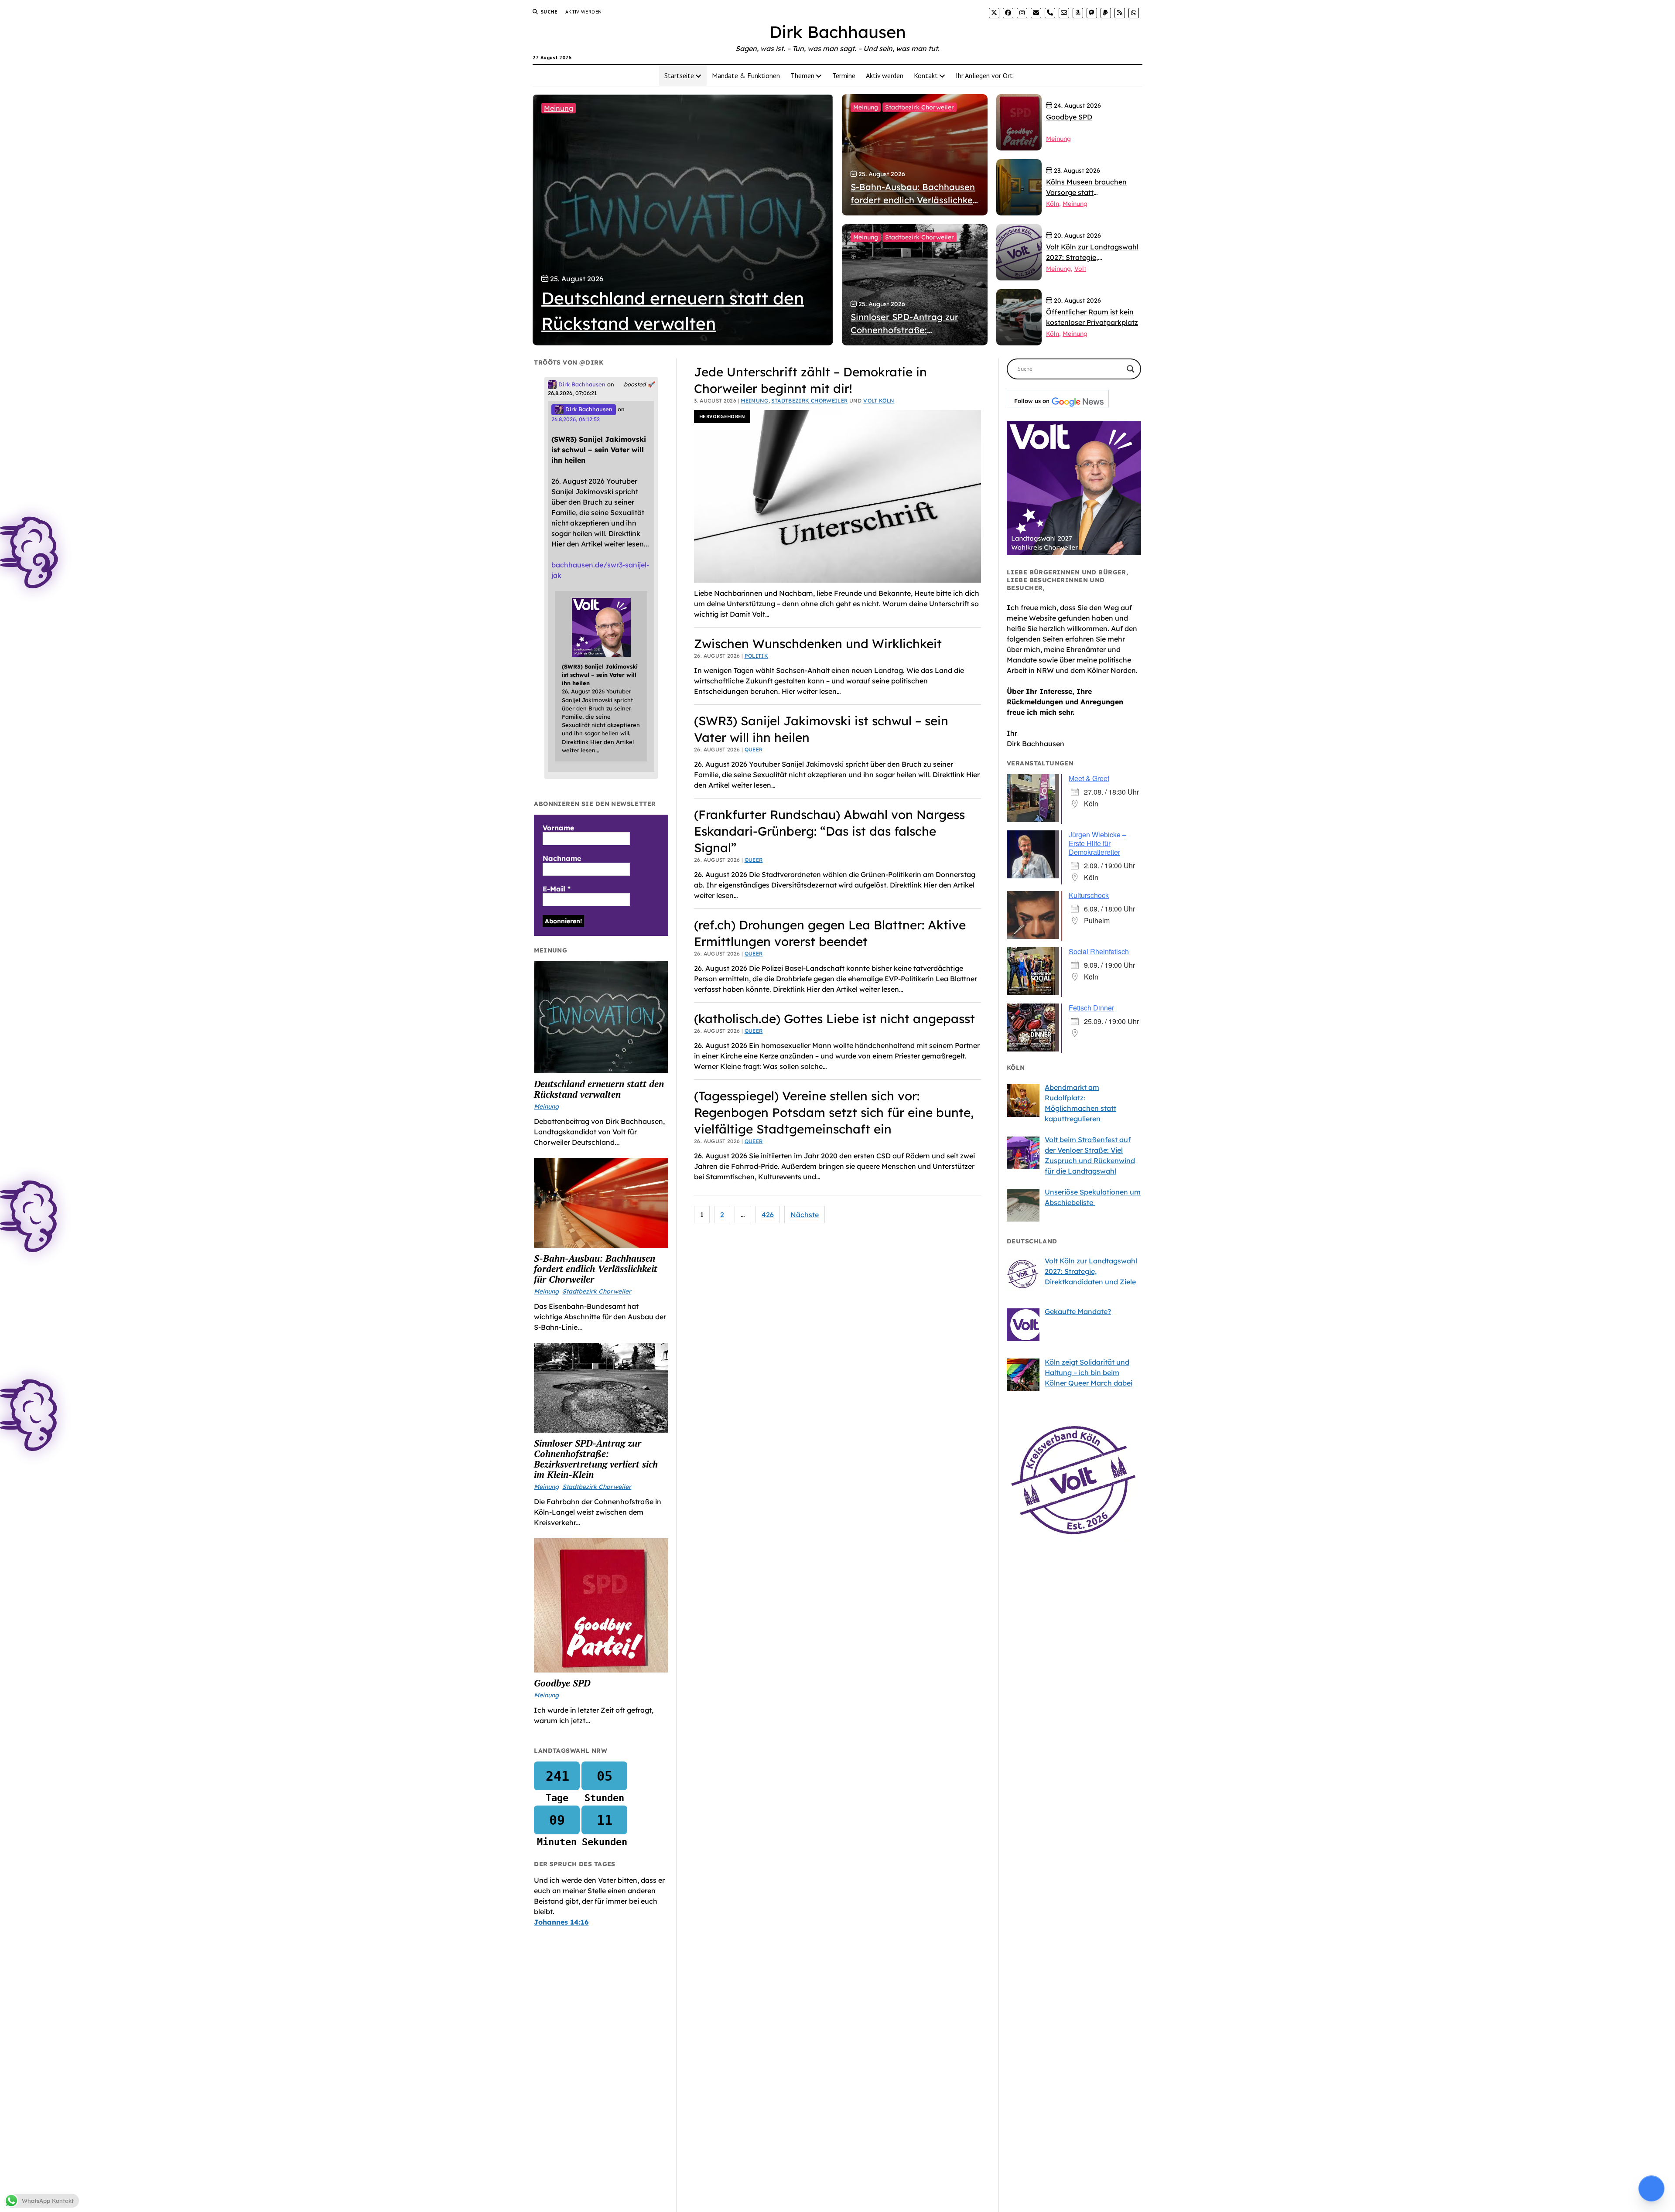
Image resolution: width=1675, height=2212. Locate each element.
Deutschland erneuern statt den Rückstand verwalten (599, 1089)
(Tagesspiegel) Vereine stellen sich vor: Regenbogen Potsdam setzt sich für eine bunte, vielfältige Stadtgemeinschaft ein (834, 1112)
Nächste (805, 1215)
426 (768, 1215)
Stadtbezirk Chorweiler (920, 107)
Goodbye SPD (562, 1683)
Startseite (679, 75)
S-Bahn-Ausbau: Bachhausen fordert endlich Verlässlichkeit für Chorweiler (596, 1269)
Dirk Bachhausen (838, 32)
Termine (844, 75)
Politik (757, 656)
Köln (1053, 204)
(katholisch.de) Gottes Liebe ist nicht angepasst (834, 1019)
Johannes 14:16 (561, 1922)
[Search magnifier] (1131, 369)
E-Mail (557, 889)
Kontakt (926, 75)
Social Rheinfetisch (1099, 951)
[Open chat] (1651, 2188)
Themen (802, 75)
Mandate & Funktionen (746, 75)
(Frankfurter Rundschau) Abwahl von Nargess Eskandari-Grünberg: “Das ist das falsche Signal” (829, 831)
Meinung (559, 108)
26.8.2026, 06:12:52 (576, 419)
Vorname (558, 828)
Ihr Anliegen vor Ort (984, 75)
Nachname (562, 858)
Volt (1080, 269)
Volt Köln (879, 401)
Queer (754, 749)
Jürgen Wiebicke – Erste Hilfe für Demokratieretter (1097, 843)
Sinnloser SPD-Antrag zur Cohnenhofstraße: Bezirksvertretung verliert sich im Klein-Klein (596, 1459)
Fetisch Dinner (1091, 1008)
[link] (994, 13)
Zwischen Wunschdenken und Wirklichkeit (818, 643)
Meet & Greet (1089, 778)
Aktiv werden (583, 12)
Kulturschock (1089, 895)
